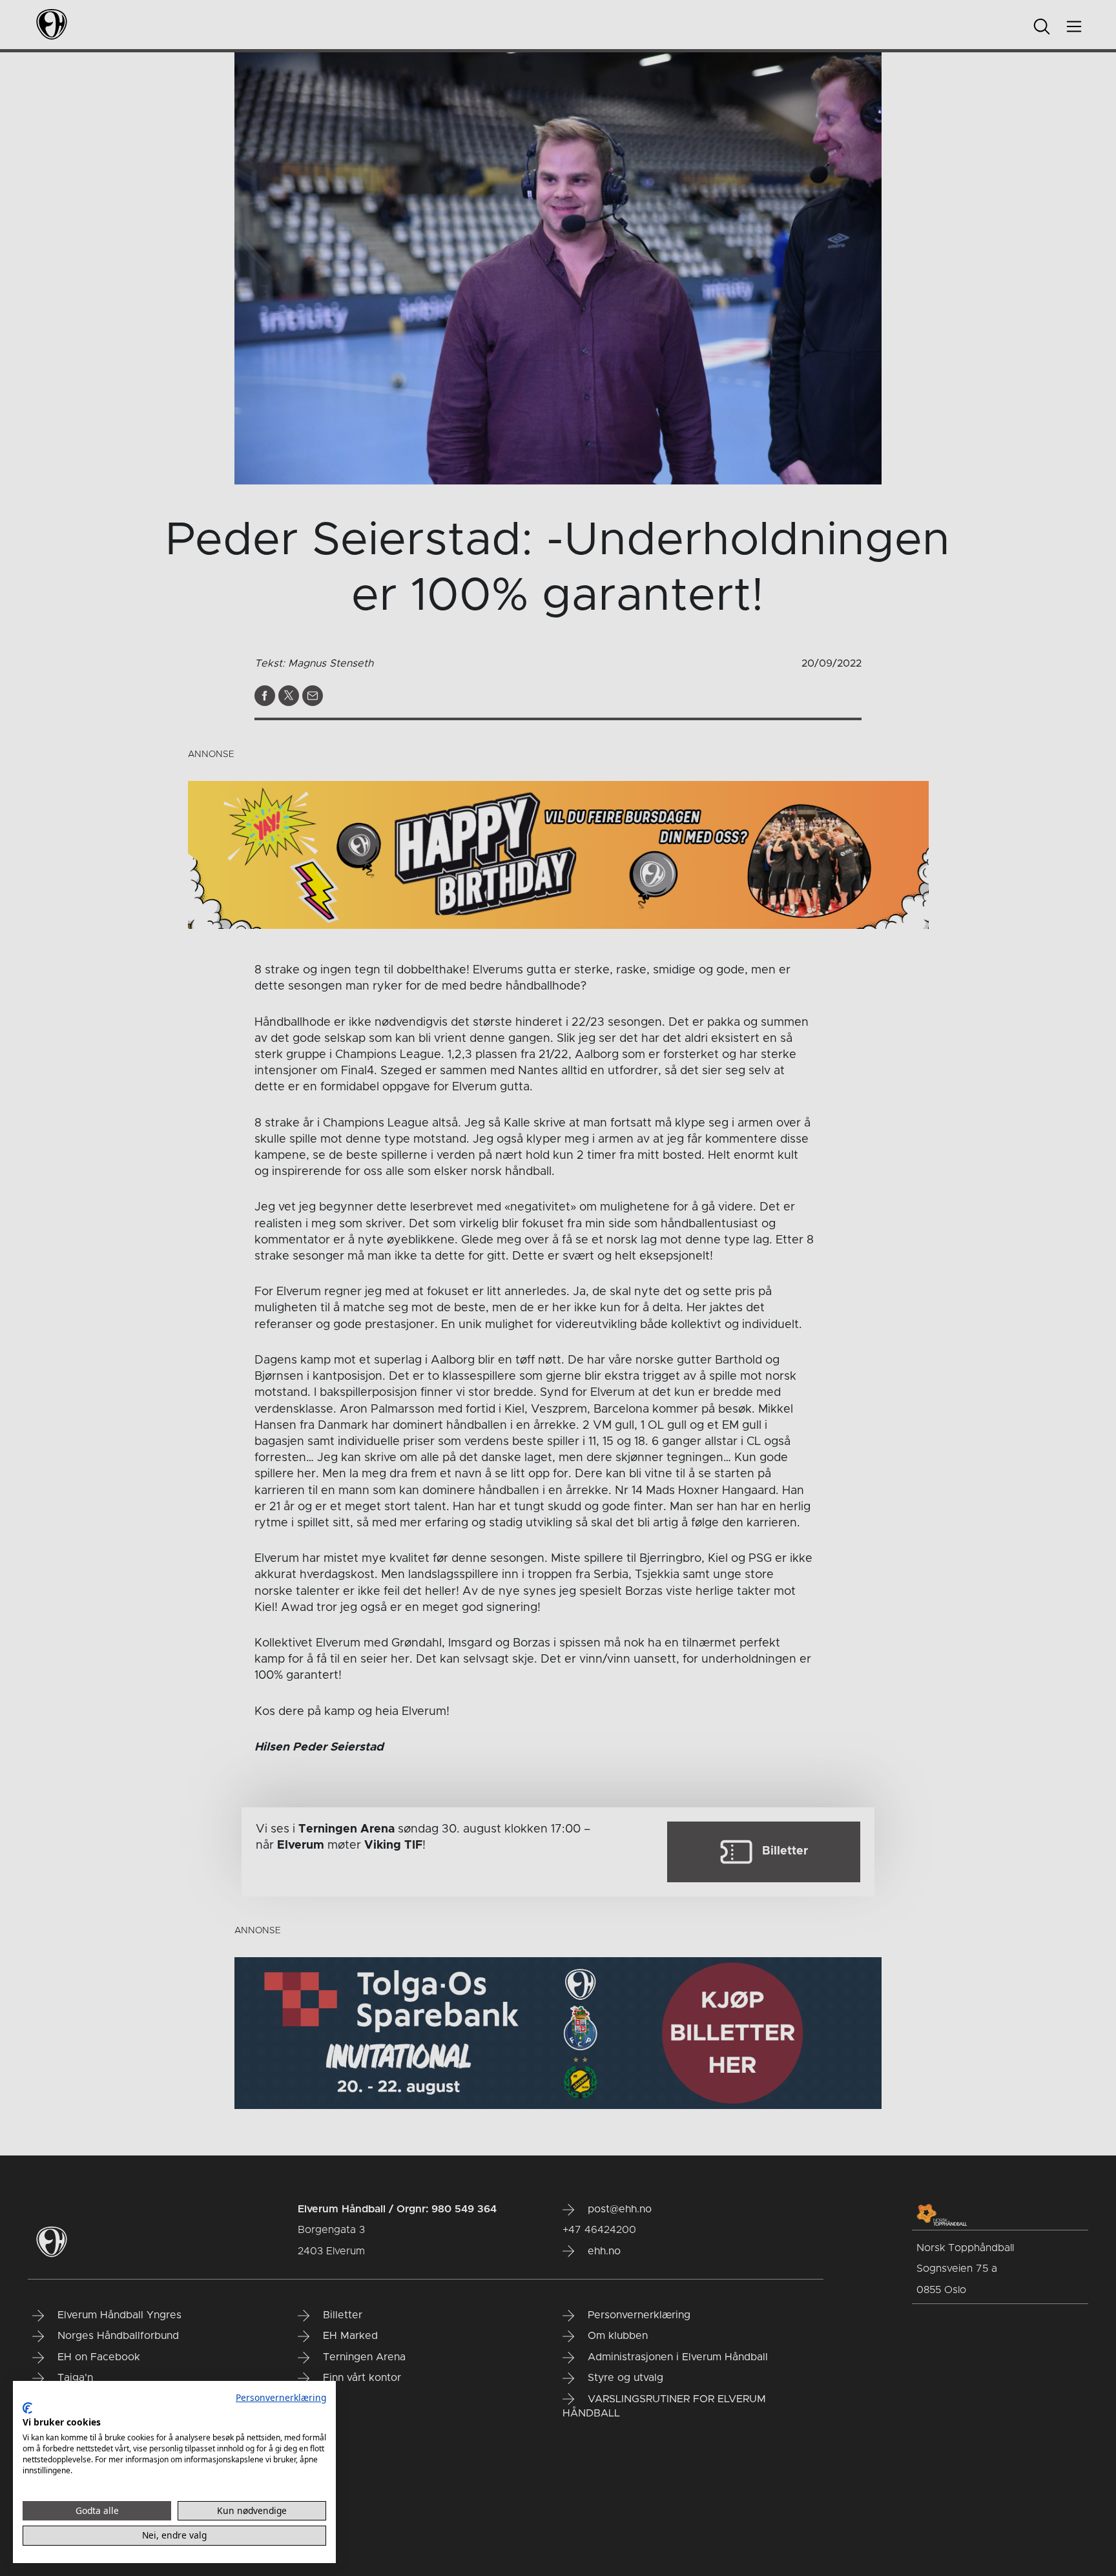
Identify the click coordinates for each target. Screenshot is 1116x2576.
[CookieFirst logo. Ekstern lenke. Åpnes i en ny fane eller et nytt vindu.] (27, 2408)
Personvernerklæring (281, 2397)
